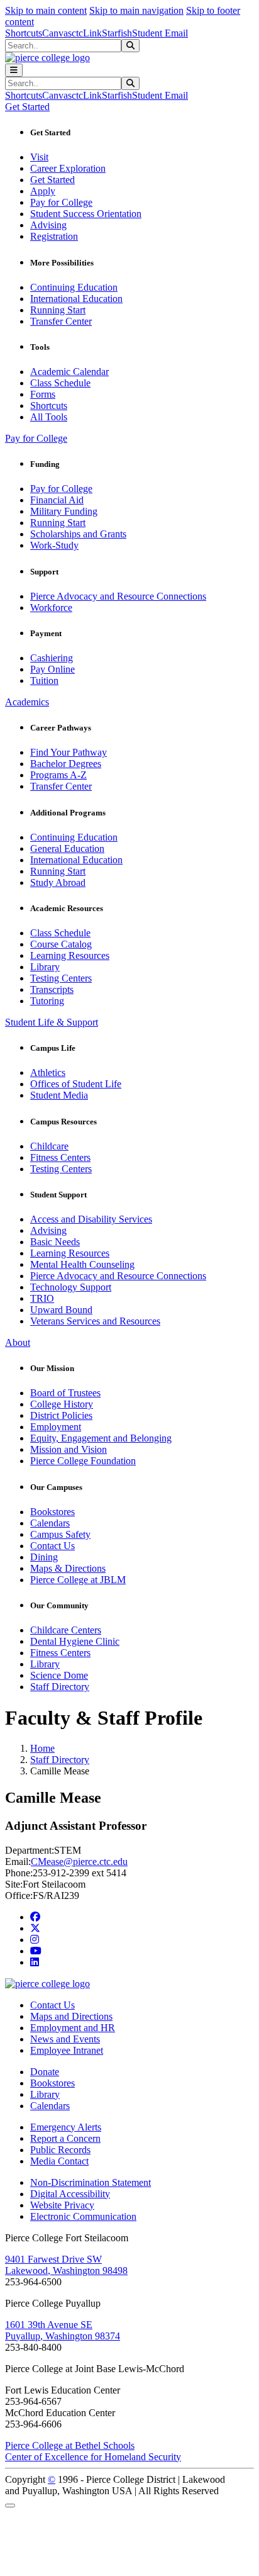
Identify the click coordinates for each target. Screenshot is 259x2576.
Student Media (59, 1095)
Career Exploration (68, 168)
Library (45, 967)
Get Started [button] (27, 107)
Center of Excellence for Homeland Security (93, 2457)
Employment (56, 1427)
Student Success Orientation (86, 214)
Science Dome (59, 1675)
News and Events (65, 2039)
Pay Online (52, 669)
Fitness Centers (60, 1157)
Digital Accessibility (70, 2194)
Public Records (60, 2150)
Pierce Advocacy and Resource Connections (118, 596)
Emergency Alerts (66, 2127)
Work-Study (54, 545)
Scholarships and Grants (78, 534)
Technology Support (71, 1287)
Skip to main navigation (136, 10)
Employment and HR (73, 2028)
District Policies (61, 1415)
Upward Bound (61, 1310)
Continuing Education (74, 287)
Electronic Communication (83, 2216)
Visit (39, 157)
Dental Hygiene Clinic (75, 1641)
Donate (45, 2072)
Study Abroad (58, 882)
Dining (44, 1557)
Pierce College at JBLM (78, 1580)
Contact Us (52, 1546)
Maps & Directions (68, 1568)
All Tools (49, 417)
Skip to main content (46, 10)
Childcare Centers (66, 1630)
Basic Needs (55, 1242)
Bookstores (52, 1512)
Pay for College (61, 202)
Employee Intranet (67, 2050)
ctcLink (87, 33)
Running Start (58, 310)
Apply (43, 191)
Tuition (44, 680)
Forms (43, 394)
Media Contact (59, 2161)
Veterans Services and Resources (95, 1321)
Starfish (117, 33)
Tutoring (47, 1001)
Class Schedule (60, 383)
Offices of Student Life (76, 1084)
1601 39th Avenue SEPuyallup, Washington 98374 (63, 2330)
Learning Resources (70, 955)
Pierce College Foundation (83, 1461)
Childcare (49, 1146)
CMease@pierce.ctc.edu (79, 1862)
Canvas (57, 33)
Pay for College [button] (36, 438)
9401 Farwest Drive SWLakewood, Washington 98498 (66, 2265)
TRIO (42, 1298)
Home (42, 1748)
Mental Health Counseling (82, 1264)
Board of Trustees (65, 1393)
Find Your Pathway (69, 752)
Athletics (48, 1072)
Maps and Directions (71, 2016)
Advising (48, 225)
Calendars (50, 1523)
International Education (76, 299)
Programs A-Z (58, 775)
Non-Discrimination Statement (91, 2182)
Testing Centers (61, 978)
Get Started (52, 180)
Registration (54, 236)
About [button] (18, 1342)
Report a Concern (65, 2138)
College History (62, 1404)
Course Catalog (61, 944)
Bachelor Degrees (66, 764)
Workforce (51, 608)
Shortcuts (24, 33)
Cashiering (52, 658)
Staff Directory (60, 1687)
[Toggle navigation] (14, 70)
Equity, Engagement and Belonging (101, 1438)
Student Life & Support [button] (52, 1022)
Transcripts (52, 989)
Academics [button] (27, 702)
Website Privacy (62, 2205)
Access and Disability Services (91, 1219)
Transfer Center (61, 321)
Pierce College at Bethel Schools (70, 2445)
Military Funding (64, 511)
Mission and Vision (69, 1449)
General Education (67, 848)
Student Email (160, 33)
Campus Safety (60, 1534)
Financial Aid (57, 500)
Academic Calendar (69, 372)
